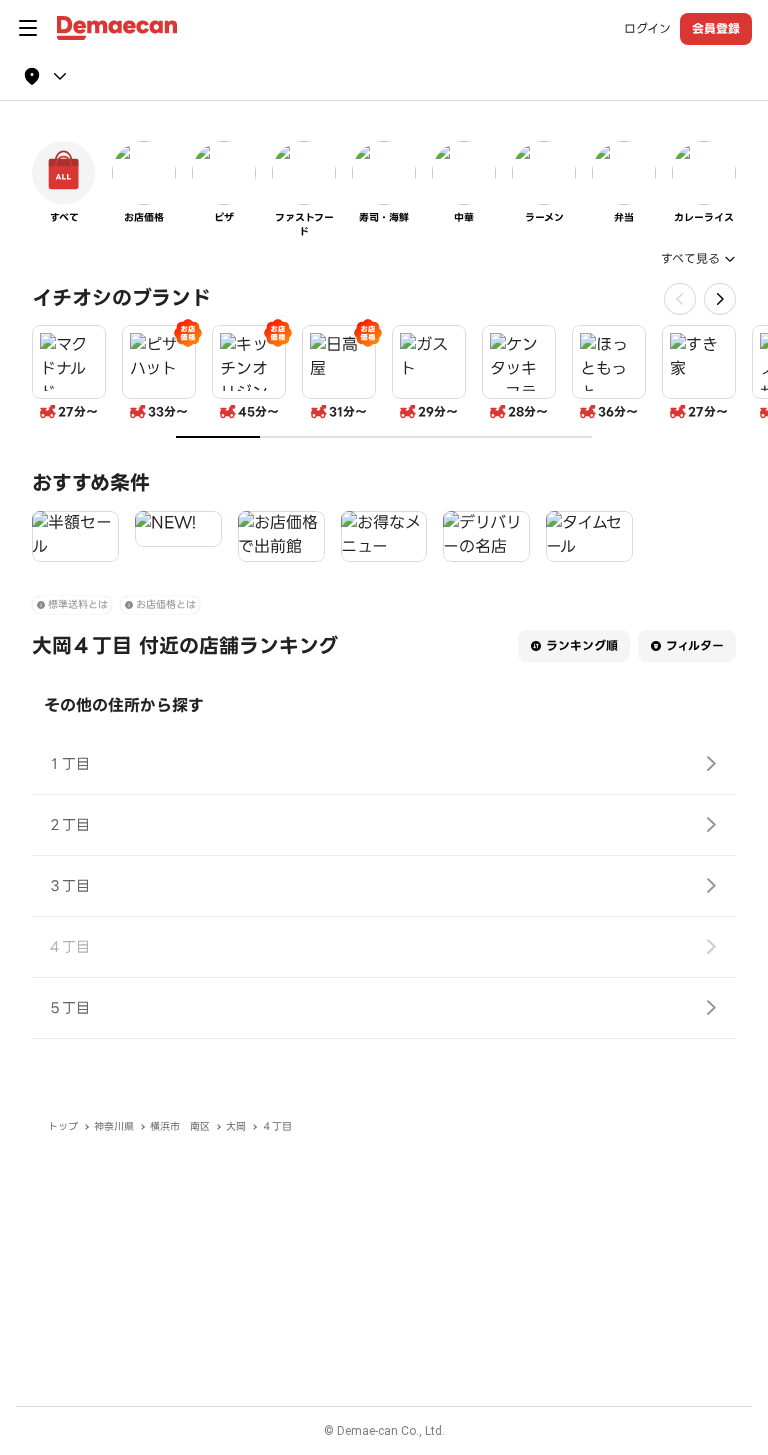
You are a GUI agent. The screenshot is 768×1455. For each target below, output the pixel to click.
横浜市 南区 (180, 1126)
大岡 (236, 1126)
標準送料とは (78, 604)
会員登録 (716, 28)
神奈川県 (114, 1126)
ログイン (647, 29)
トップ (63, 1126)
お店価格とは (166, 604)
